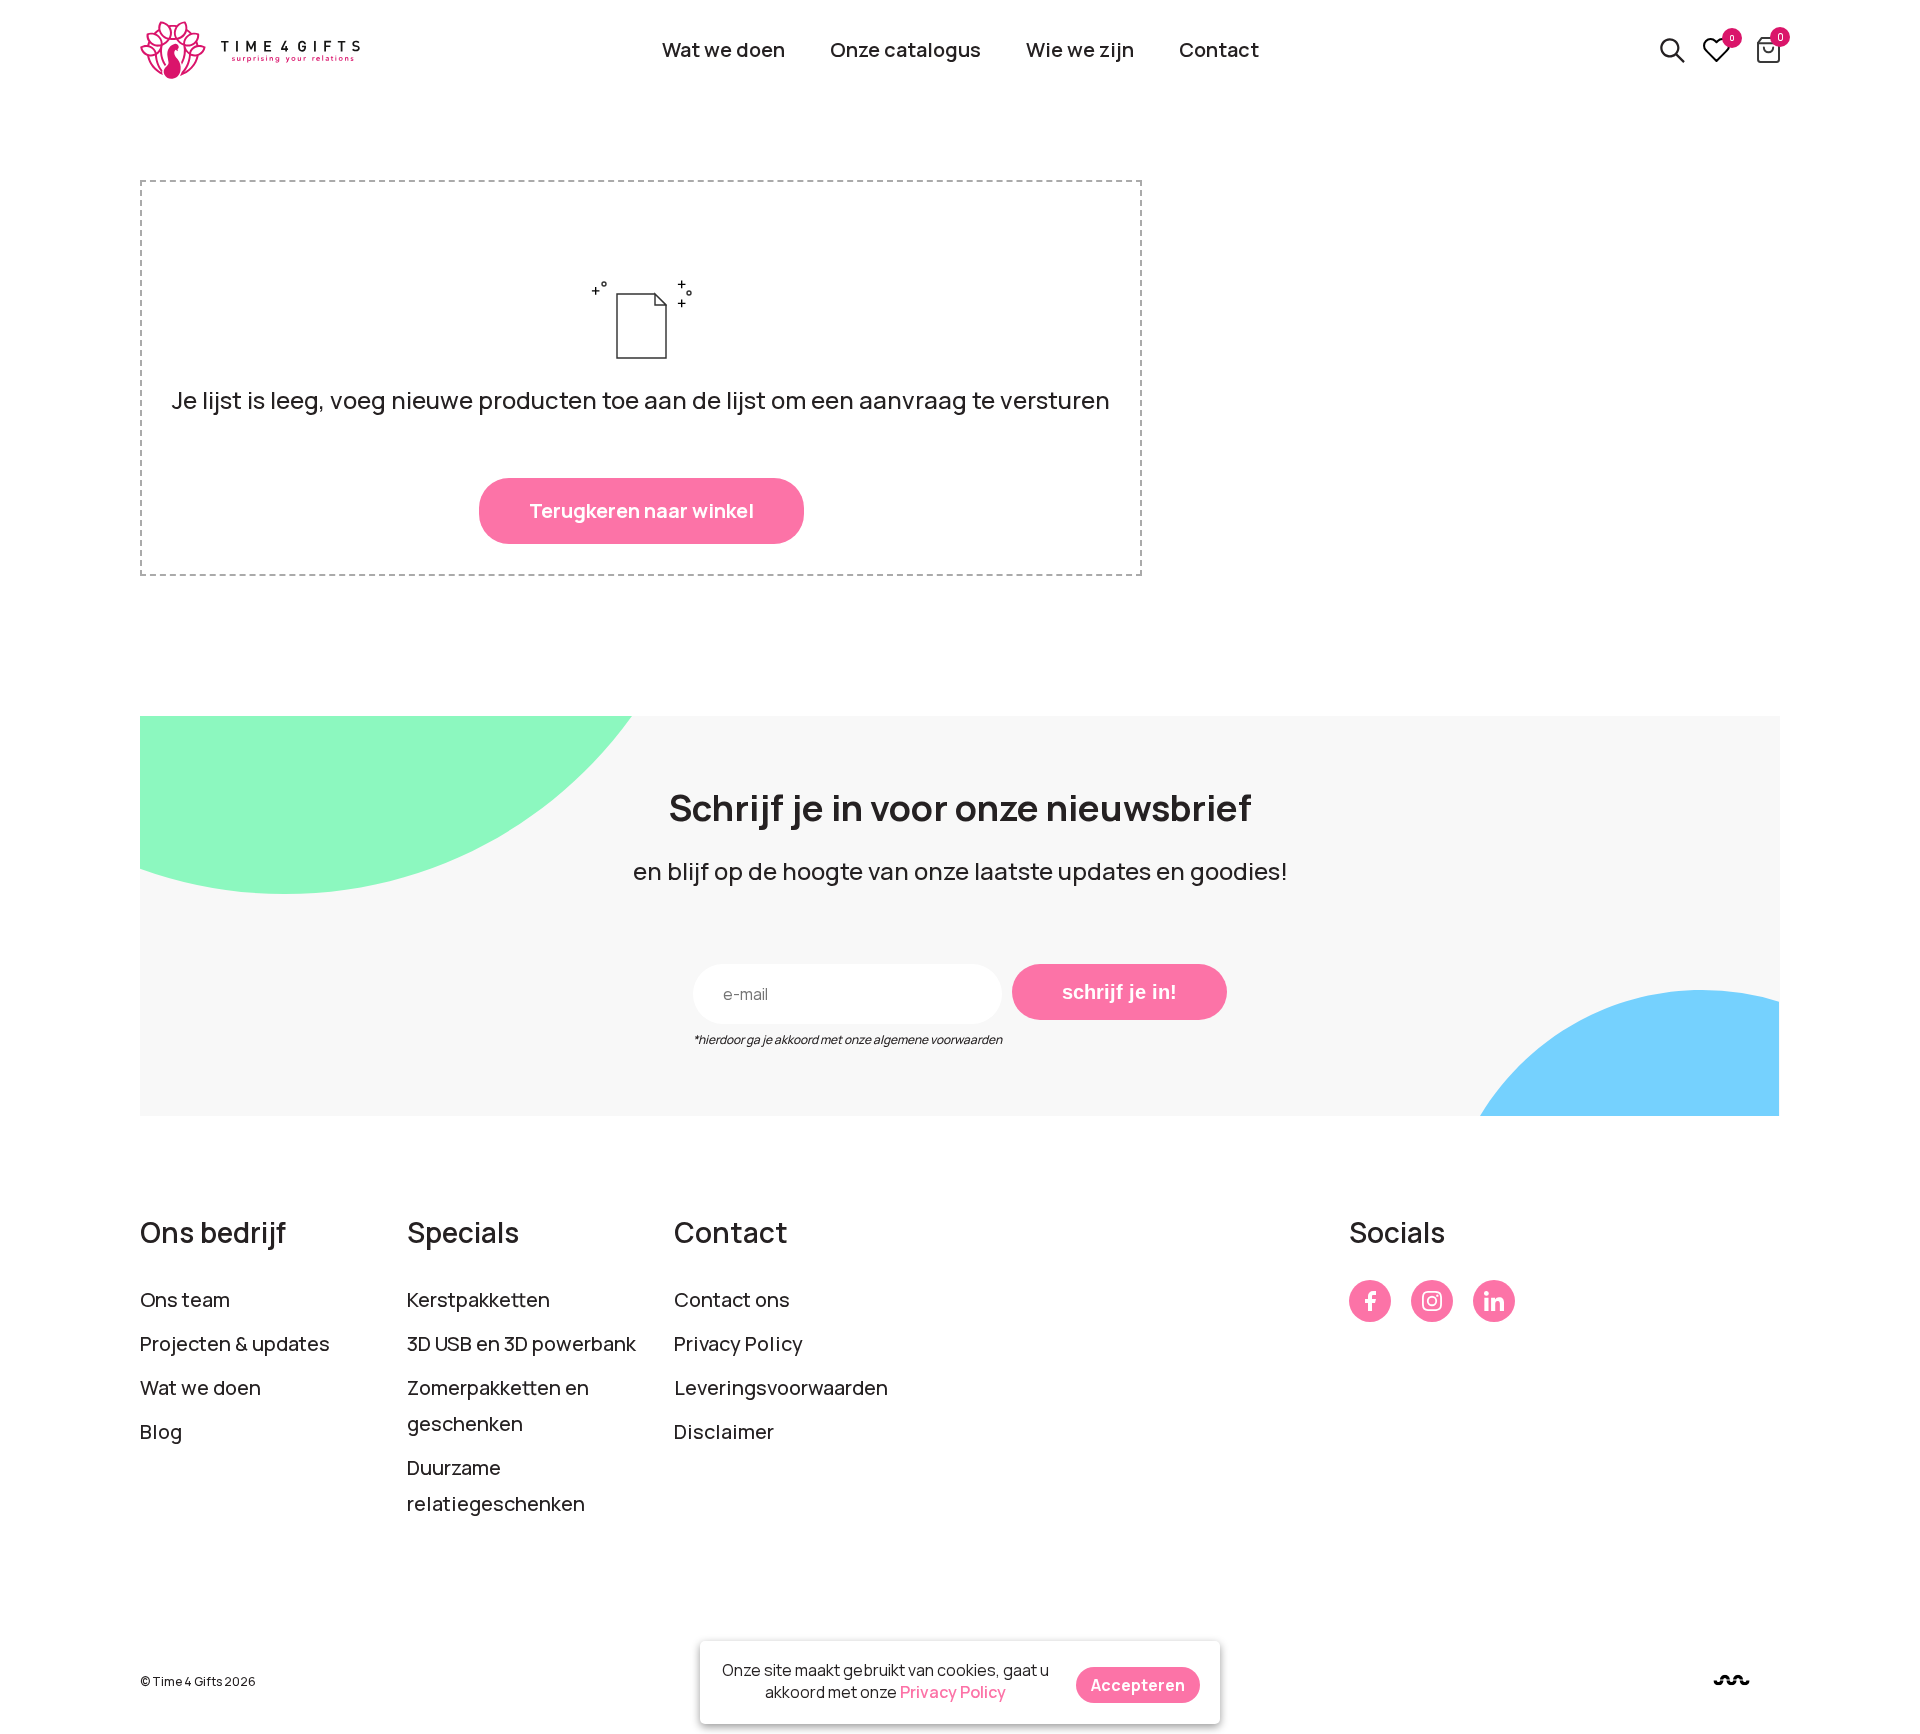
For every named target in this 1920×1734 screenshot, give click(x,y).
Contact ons (732, 1299)
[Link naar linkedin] (1494, 1301)
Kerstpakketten (478, 1299)
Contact (1219, 49)
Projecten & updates (235, 1343)
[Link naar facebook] (1370, 1301)
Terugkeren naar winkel (641, 510)
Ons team (185, 1299)
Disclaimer (724, 1431)
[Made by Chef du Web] (1731, 1680)
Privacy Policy (738, 1343)
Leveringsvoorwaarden (781, 1387)
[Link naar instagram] (1432, 1301)
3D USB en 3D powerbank (521, 1343)
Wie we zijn (1080, 49)
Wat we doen (723, 49)
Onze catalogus (905, 49)
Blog (161, 1431)
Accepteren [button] (1138, 1685)
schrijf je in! (1119, 992)
